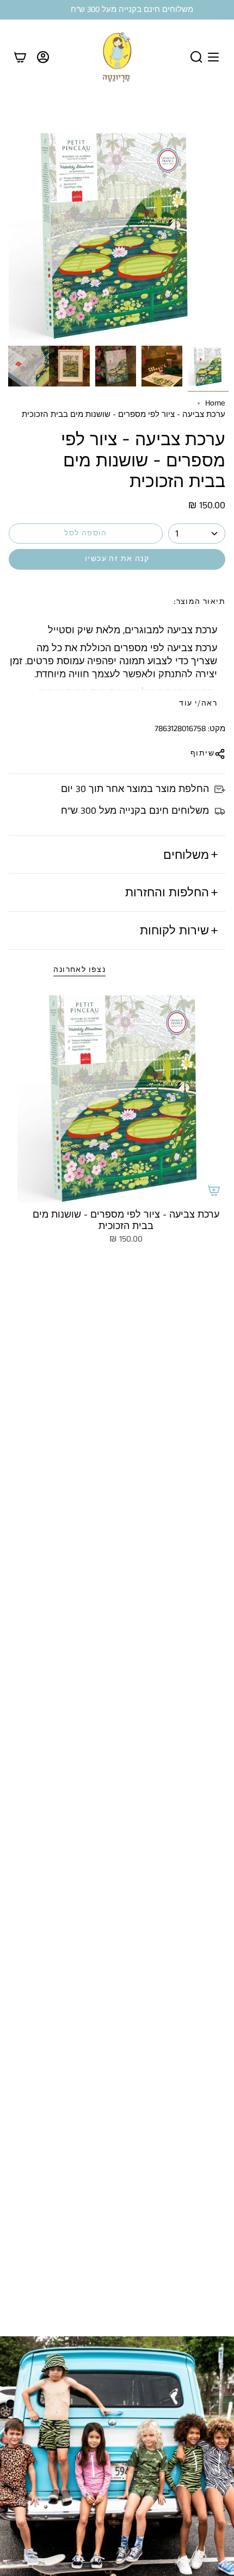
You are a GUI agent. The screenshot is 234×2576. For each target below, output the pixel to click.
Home (215, 403)
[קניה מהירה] (214, 1190)
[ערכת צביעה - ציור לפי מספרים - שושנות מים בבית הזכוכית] (126, 1095)
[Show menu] (213, 57)
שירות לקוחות (174, 930)
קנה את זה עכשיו (117, 559)
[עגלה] (20, 57)
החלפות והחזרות (167, 892)
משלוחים (186, 854)
